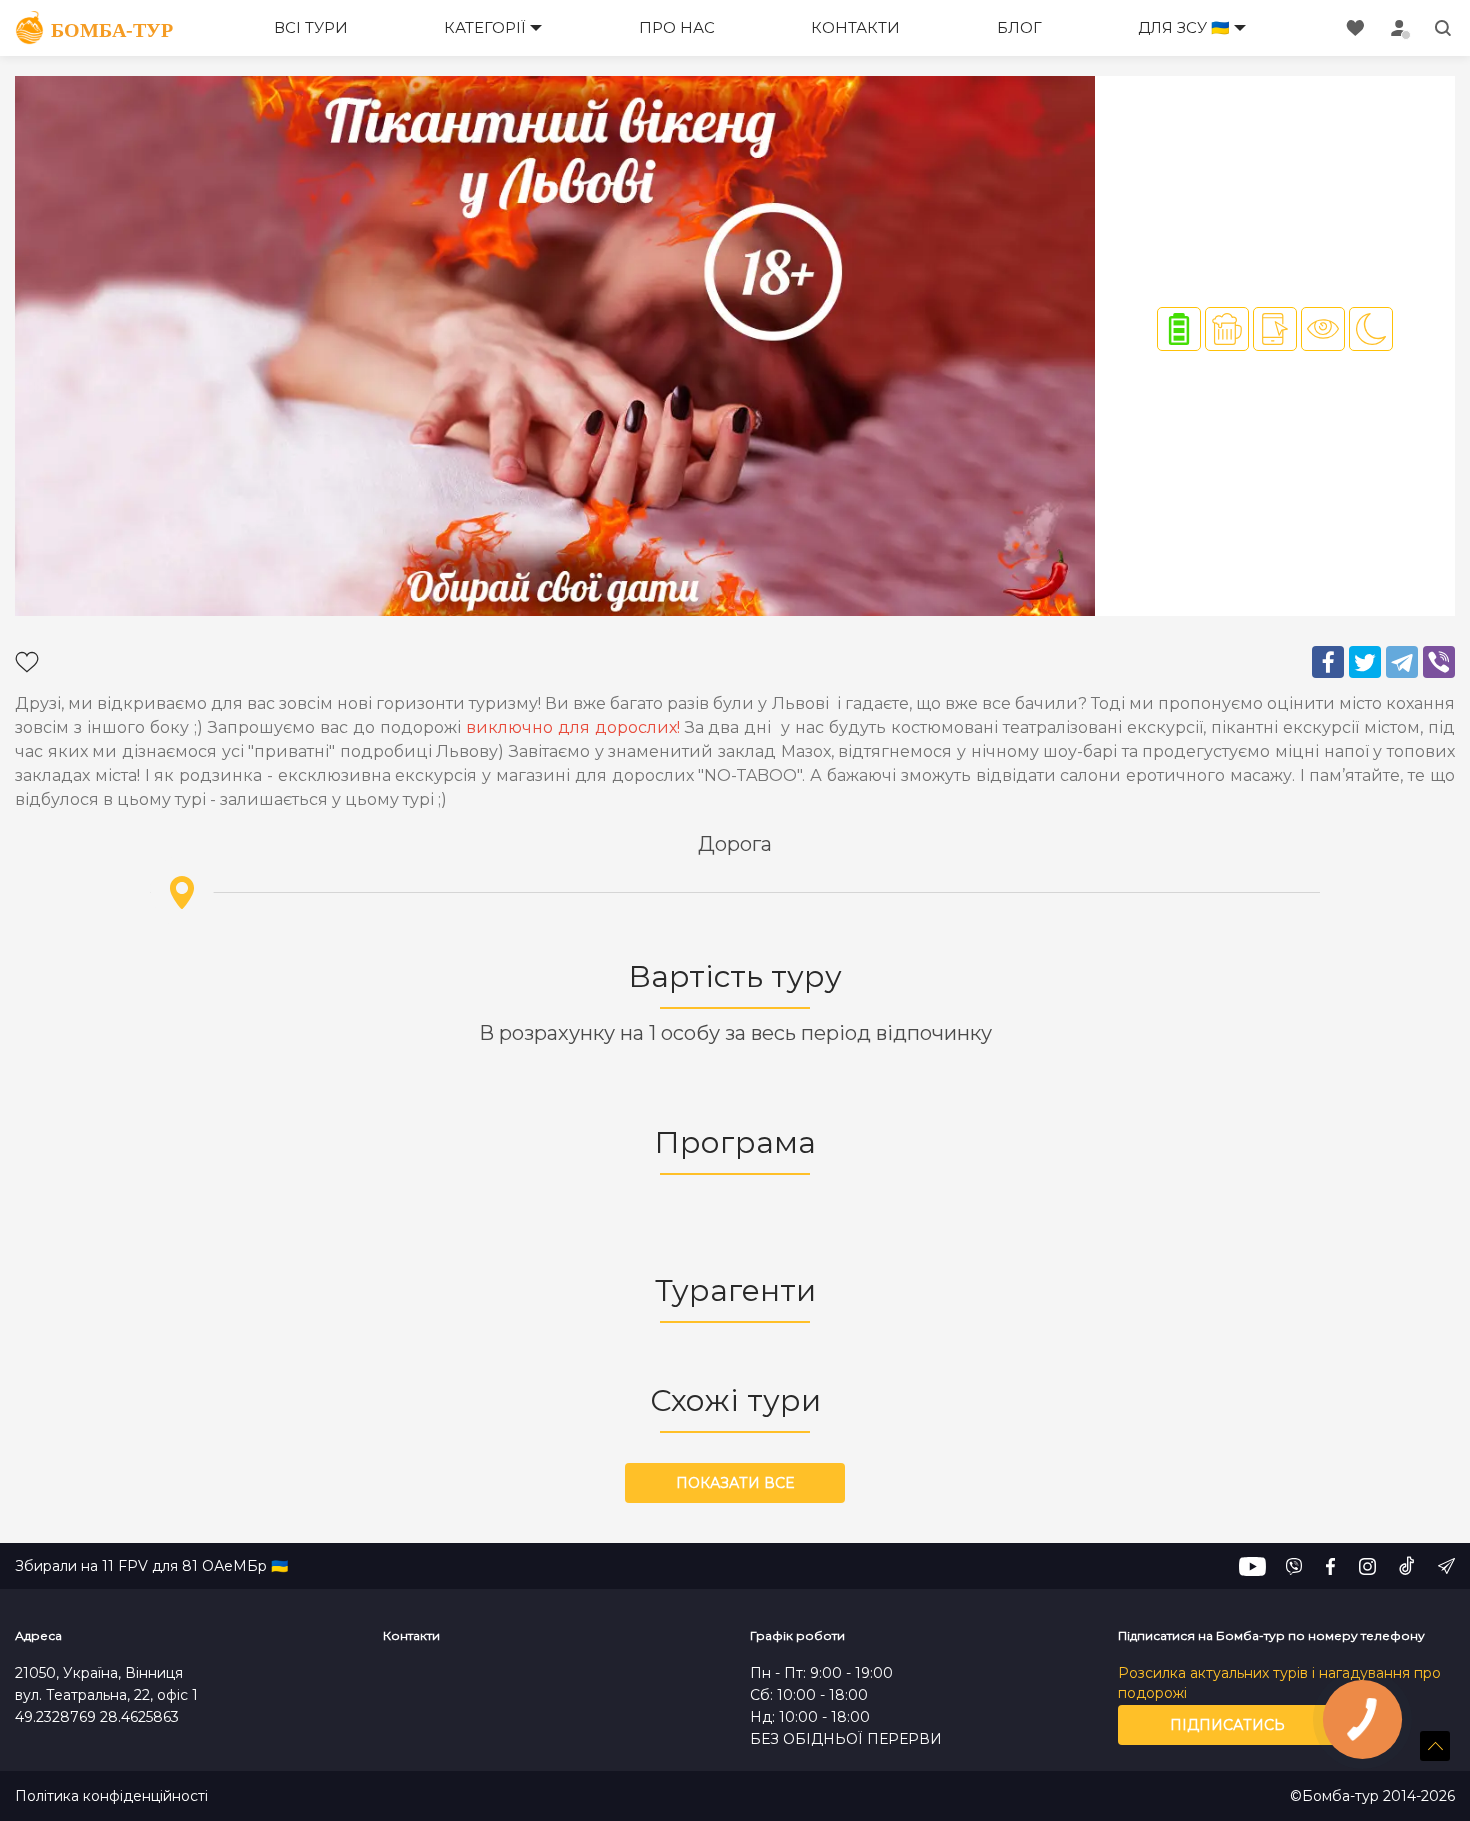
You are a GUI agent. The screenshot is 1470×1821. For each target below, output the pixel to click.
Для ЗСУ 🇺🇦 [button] (1184, 27)
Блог (1019, 27)
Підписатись (1227, 1725)
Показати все (735, 1483)
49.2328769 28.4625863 (97, 1717)
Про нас (677, 27)
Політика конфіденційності (111, 1796)
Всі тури (311, 27)
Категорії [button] (485, 27)
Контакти (855, 27)
